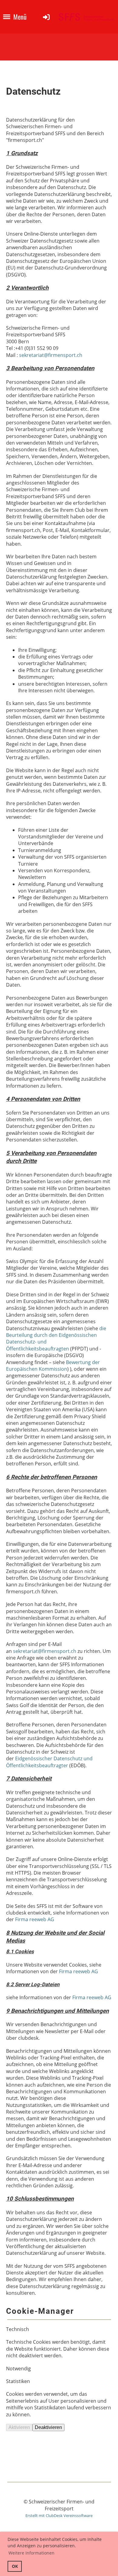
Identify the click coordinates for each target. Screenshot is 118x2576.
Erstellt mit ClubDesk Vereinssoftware (59, 2516)
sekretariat (31, 355)
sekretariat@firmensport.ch (45, 1651)
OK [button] (15, 2566)
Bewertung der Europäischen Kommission (53, 1366)
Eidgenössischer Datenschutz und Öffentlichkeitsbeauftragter (49, 1762)
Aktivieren (19, 2427)
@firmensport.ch (63, 355)
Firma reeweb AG (35, 1919)
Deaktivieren (48, 2427)
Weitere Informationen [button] (31, 2553)
